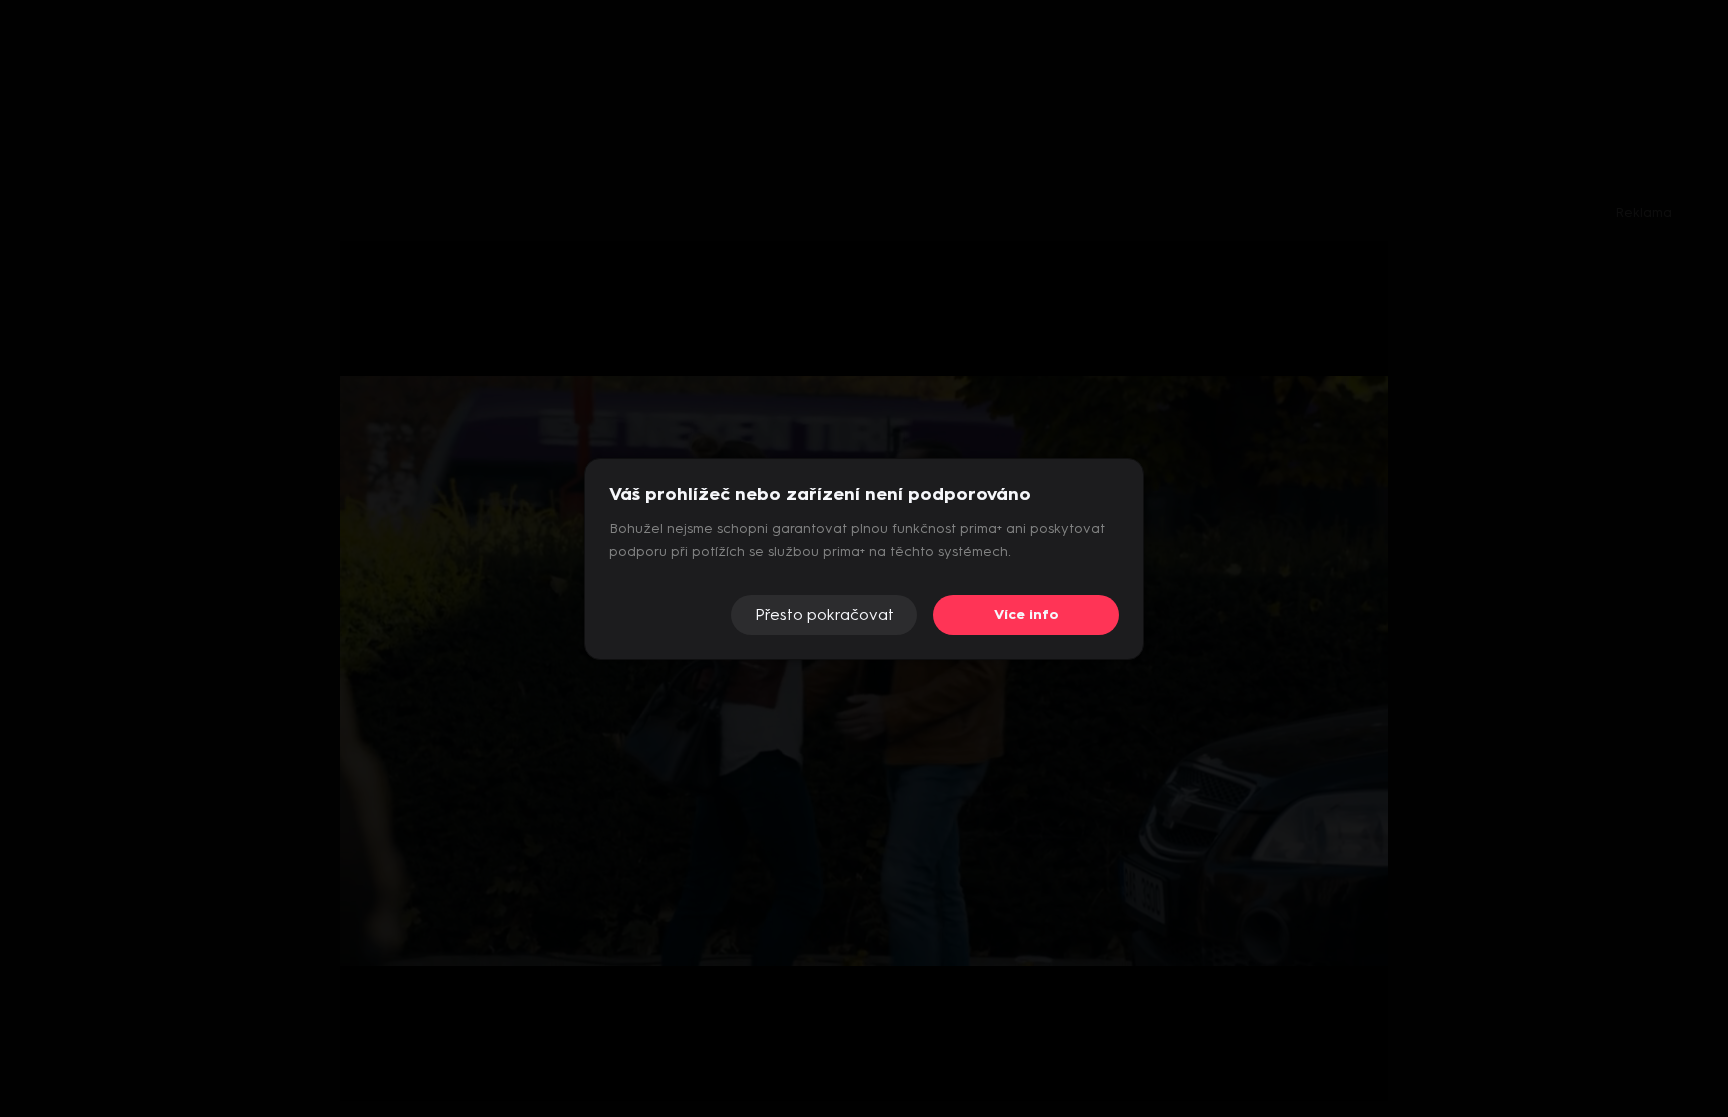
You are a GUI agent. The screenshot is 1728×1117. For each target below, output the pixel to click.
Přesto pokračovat (824, 614)
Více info (1026, 614)
